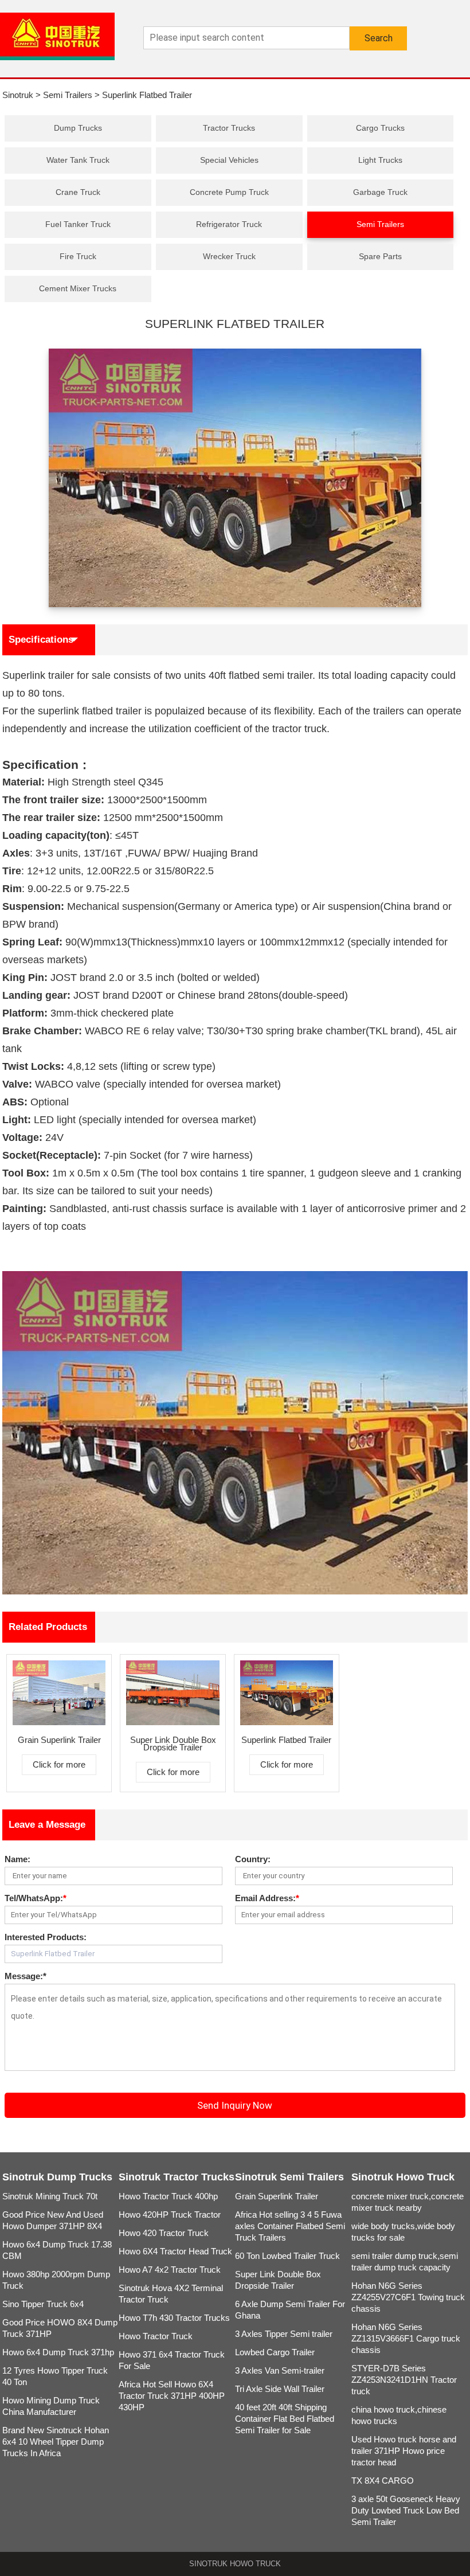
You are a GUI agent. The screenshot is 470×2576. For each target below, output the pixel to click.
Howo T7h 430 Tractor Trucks (174, 2318)
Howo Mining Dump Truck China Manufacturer (51, 2406)
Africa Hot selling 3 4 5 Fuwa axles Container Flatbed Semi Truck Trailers (290, 2226)
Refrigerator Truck (229, 224)
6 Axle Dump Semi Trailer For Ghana (290, 2310)
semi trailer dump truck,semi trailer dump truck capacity (405, 2262)
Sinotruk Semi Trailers (289, 2177)
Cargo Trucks (380, 128)
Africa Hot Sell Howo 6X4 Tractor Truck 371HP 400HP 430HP (172, 2396)
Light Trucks (380, 160)
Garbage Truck (380, 192)
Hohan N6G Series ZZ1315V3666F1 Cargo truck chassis (406, 2338)
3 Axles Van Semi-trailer (280, 2370)
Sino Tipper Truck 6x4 (43, 2304)
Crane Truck (78, 192)
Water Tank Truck (78, 160)
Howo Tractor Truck (156, 2336)
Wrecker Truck (229, 256)
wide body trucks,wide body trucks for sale (403, 2232)
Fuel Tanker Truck (78, 224)
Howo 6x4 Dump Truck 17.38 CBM (57, 2250)
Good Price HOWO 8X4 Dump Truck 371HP (60, 2328)
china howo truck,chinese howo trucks (399, 2415)
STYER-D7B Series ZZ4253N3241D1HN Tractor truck (404, 2380)
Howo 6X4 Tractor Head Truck (175, 2251)
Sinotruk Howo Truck (403, 2177)
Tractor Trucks (229, 128)
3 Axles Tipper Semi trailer (284, 2334)
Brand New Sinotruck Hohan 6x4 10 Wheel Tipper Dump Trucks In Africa (56, 2442)
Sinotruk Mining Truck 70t (50, 2196)
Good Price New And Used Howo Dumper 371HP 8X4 (53, 2220)
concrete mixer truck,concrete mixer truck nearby (408, 2202)
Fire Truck (78, 256)
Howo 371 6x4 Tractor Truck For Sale (172, 2360)
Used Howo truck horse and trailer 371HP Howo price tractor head (404, 2451)
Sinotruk (18, 95)
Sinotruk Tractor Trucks (177, 2177)
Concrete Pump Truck (229, 192)
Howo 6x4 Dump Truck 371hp (58, 2352)
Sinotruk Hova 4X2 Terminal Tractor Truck (171, 2294)
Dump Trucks (78, 128)
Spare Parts (380, 256)
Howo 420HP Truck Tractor (170, 2215)
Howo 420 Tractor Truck (164, 2233)
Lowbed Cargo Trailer (275, 2352)
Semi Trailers (68, 95)
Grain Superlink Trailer (277, 2196)
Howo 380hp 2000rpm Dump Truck (56, 2280)
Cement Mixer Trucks (78, 288)
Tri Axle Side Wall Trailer (280, 2389)
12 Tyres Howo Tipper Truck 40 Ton (55, 2376)
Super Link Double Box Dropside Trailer (278, 2280)
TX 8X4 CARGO (383, 2481)
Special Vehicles (229, 160)
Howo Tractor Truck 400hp (168, 2196)
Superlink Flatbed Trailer (147, 95)
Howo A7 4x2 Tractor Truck (170, 2270)
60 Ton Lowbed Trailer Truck (287, 2256)
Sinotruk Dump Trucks (57, 2177)
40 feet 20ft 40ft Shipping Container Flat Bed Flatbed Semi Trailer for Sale (285, 2419)
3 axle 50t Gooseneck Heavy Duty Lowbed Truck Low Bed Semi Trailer (406, 2510)
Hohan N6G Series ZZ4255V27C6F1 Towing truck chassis (408, 2297)
